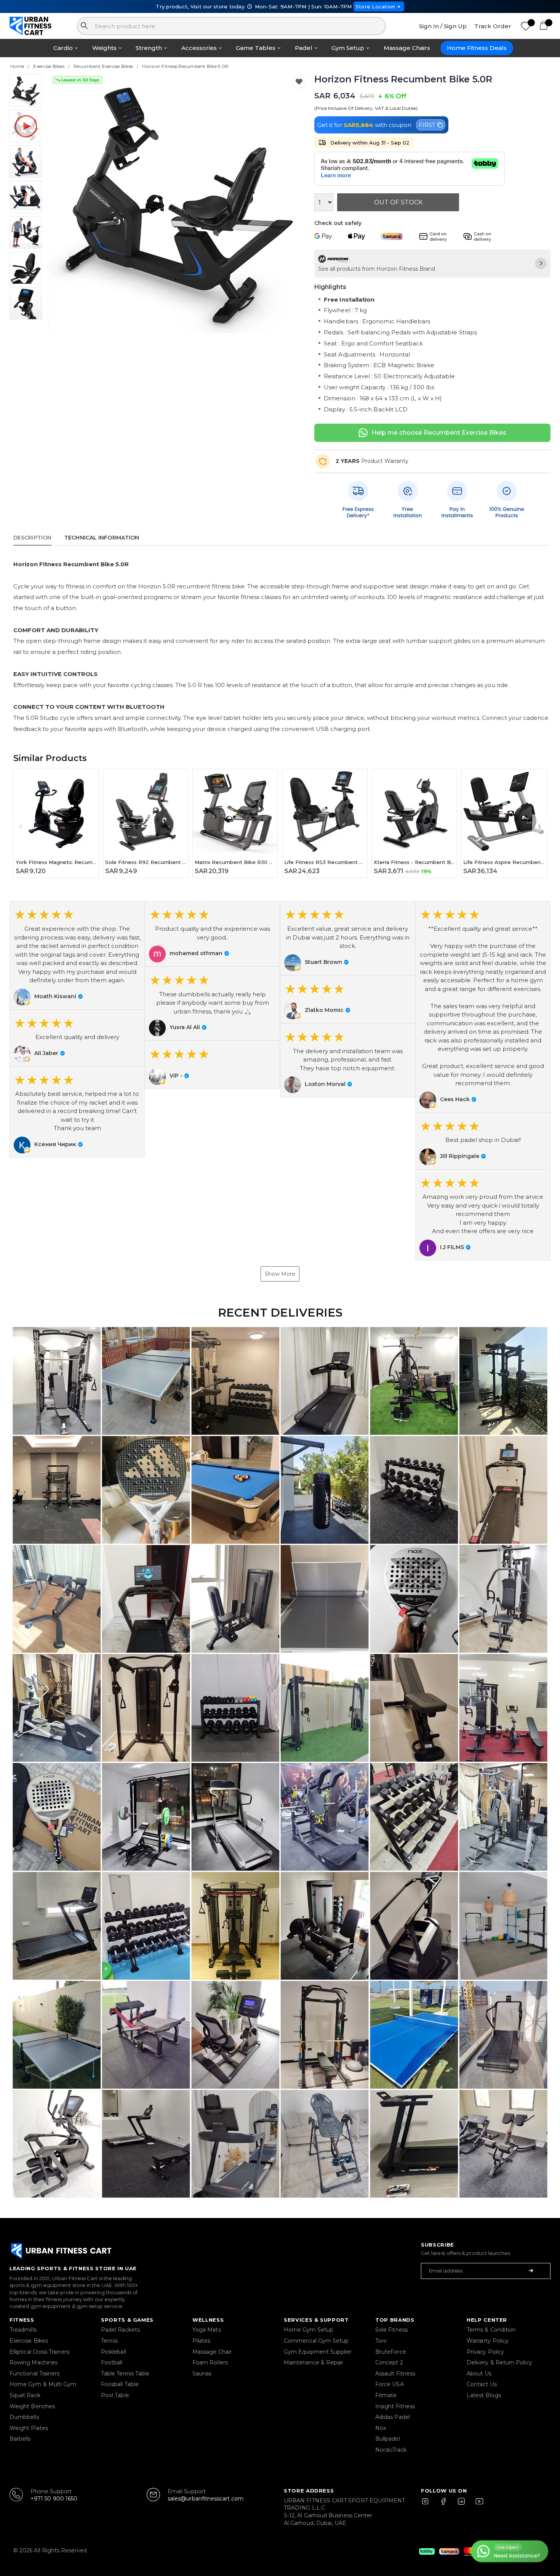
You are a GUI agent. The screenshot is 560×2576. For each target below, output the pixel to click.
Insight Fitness (395, 2406)
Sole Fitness (391, 2330)
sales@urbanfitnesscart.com (206, 2499)
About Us (479, 2374)
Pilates (202, 2341)
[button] (77, 955)
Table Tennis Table (125, 2374)
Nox (381, 2428)
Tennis (109, 2341)
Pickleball (114, 2352)
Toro (381, 2341)
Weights (104, 48)
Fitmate (386, 2395)
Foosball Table (120, 2384)
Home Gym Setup (309, 2330)
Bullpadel (388, 2439)
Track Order (493, 26)
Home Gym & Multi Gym (43, 2384)
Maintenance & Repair (314, 2362)
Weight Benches (32, 2406)
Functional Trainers (34, 2374)
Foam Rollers (210, 2362)
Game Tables (256, 48)
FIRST (427, 125)
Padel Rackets (120, 2330)
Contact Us (482, 2384)
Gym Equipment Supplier (318, 2352)
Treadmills (23, 2330)
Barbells (20, 2439)
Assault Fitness (395, 2374)
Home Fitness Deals (477, 48)
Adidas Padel (393, 2417)
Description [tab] (32, 538)
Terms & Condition (491, 2330)
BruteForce (391, 2352)
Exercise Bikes (29, 2341)
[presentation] (63, 204)
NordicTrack (391, 2450)
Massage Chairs (407, 48)
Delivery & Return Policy (499, 2362)
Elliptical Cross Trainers (39, 2352)
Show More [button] (280, 1274)
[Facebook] (445, 2505)
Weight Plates (29, 2428)
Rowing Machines (34, 2362)
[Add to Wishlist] (299, 82)
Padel (304, 48)
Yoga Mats (207, 2330)
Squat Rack (25, 2395)
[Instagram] (429, 2505)
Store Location (375, 6)
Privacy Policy (485, 2352)
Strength (149, 48)
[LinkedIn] (461, 2505)
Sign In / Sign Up (443, 26)
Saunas (202, 2374)
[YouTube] (478, 2505)
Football (112, 2362)
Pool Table (115, 2395)
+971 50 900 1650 (54, 2499)
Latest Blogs (484, 2395)
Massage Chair (212, 2352)
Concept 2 (389, 2362)
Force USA (390, 2384)
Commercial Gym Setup (316, 2341)
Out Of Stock (398, 202)
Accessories (199, 48)
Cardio (63, 48)
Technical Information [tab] (102, 538)
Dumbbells (24, 2417)
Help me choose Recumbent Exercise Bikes (439, 433)
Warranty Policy (488, 2341)
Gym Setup (348, 48)
